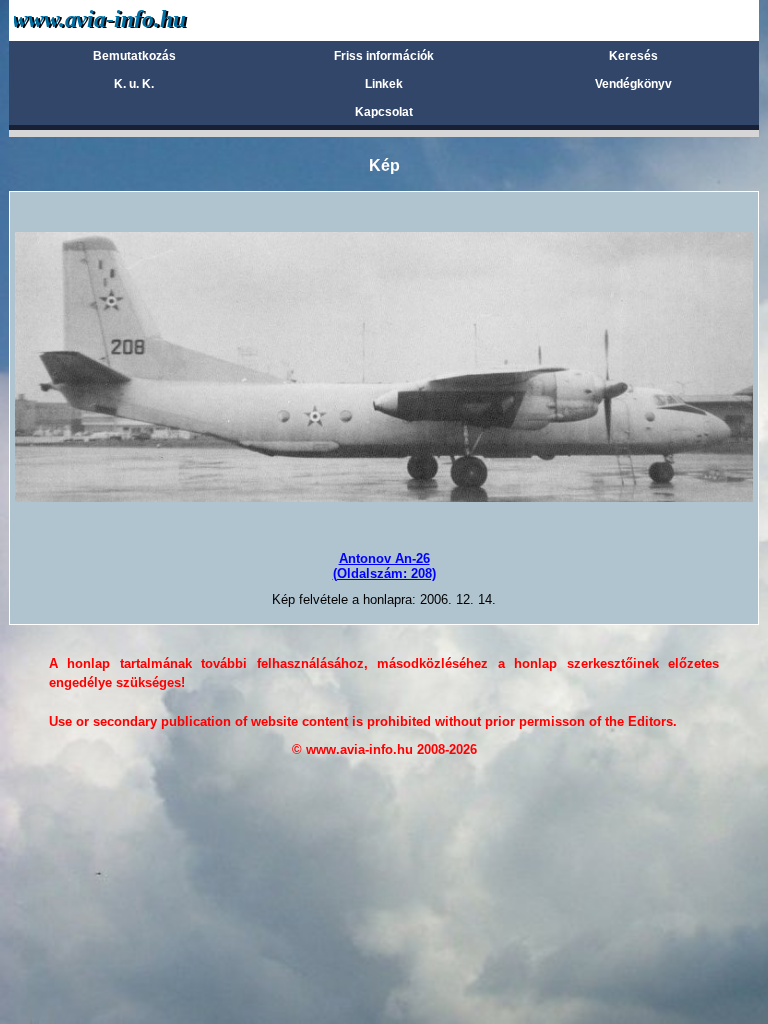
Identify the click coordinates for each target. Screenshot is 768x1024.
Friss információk (384, 56)
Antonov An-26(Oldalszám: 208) (384, 565)
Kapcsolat (384, 112)
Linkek (384, 84)
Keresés (633, 56)
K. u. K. (134, 84)
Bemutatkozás (134, 56)
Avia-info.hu (135, 19)
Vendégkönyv (633, 84)
